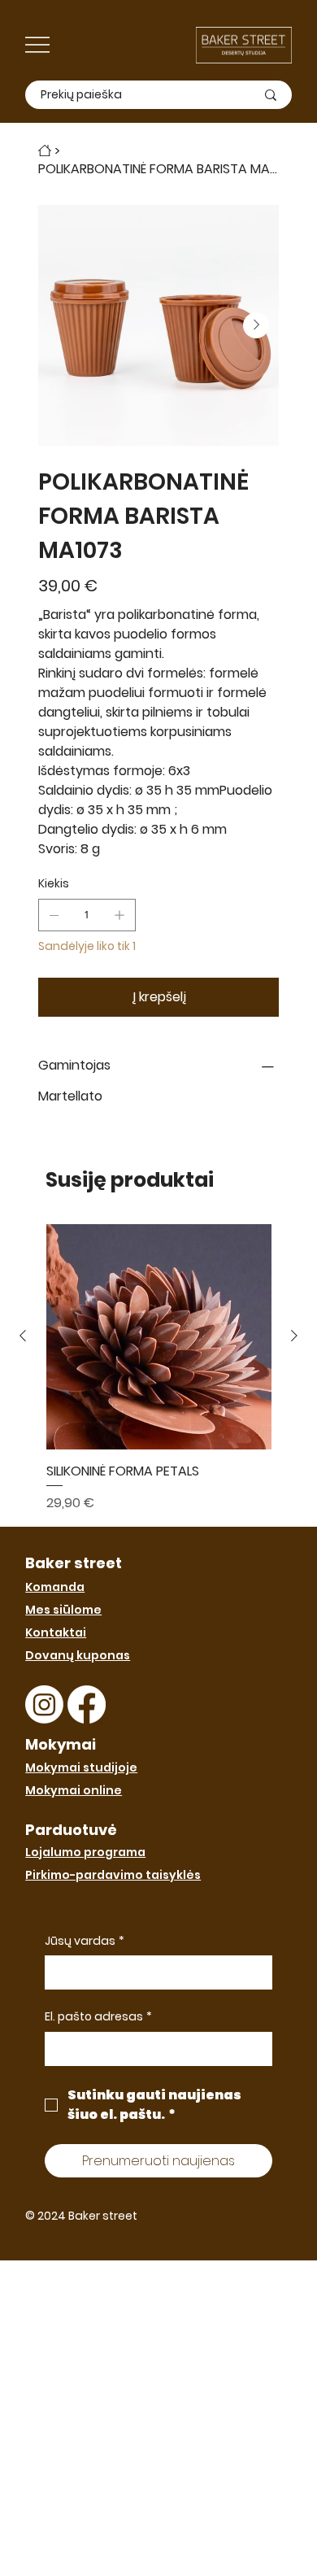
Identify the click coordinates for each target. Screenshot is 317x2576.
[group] (159, 1369)
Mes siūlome (63, 1610)
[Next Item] (256, 325)
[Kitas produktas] (294, 1336)
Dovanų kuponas (78, 1655)
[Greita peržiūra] (159, 1337)
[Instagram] (44, 1704)
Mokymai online (74, 1790)
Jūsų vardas (85, 1941)
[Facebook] (87, 1704)
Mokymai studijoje (81, 1767)
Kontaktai (56, 1632)
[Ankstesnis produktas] (23, 1336)
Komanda (55, 1587)
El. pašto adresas (98, 2017)
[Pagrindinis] (45, 150)
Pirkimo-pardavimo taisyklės (113, 1875)
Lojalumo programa (85, 1852)
